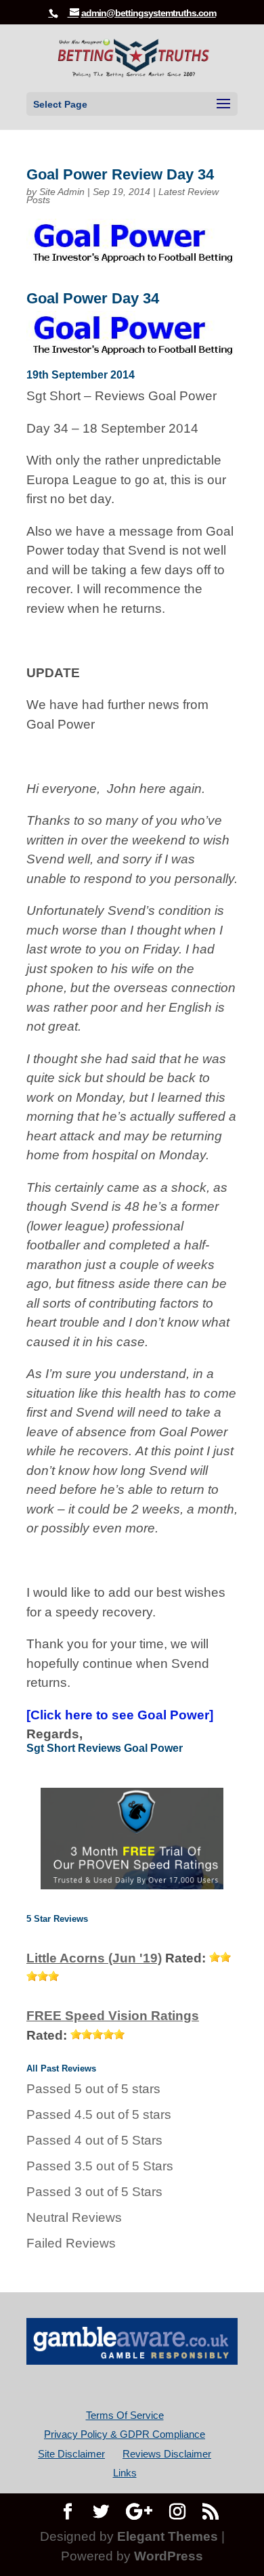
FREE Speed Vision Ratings (113, 2016)
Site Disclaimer (71, 2454)
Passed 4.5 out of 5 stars (99, 2115)
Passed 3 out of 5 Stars (94, 2192)
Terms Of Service (125, 2415)
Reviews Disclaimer (167, 2454)
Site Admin (62, 192)
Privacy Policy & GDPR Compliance (125, 2434)
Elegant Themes (168, 2536)
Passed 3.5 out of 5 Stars (100, 2166)
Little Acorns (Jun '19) (94, 1958)
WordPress (169, 2556)
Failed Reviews (71, 2243)
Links (125, 2473)
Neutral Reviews (74, 2217)
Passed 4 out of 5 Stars (94, 2140)
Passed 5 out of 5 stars (93, 2089)
